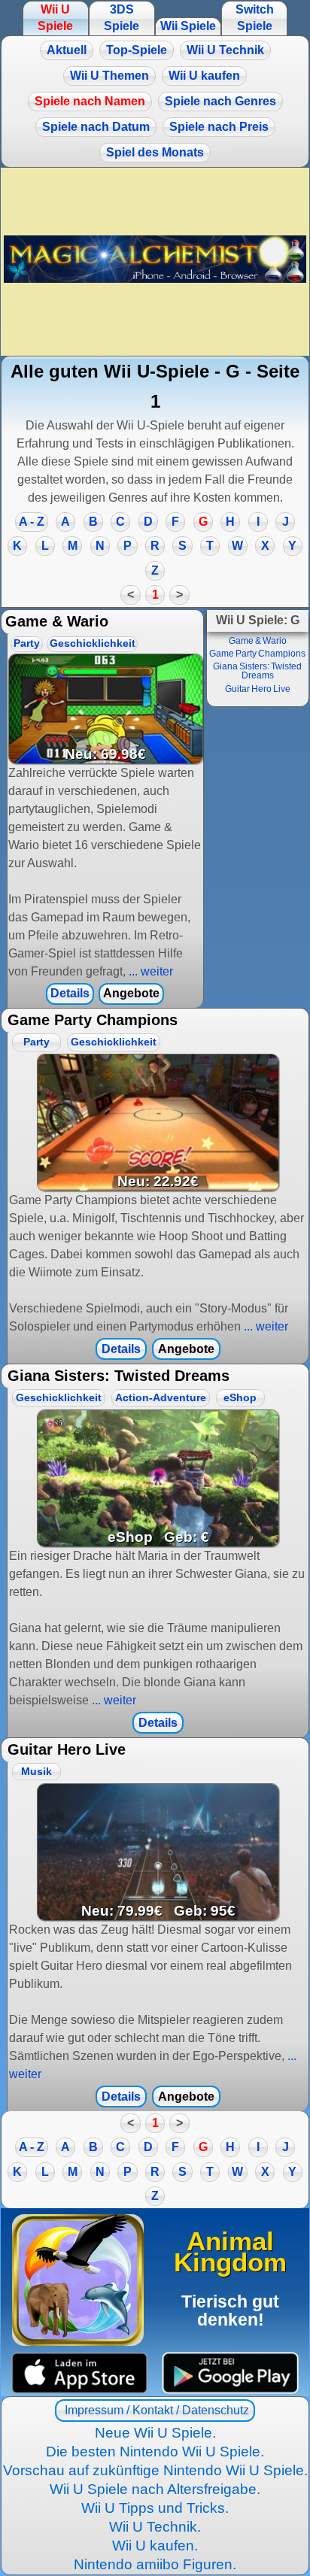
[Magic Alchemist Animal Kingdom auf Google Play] (231, 2373)
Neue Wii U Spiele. (155, 2433)
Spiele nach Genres (220, 101)
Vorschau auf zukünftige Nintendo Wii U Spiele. (155, 2470)
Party (27, 643)
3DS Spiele (122, 18)
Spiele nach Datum (96, 127)
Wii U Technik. (155, 2527)
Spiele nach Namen (90, 101)
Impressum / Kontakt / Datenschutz (155, 2410)
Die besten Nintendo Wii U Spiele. (155, 2452)
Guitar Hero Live (258, 689)
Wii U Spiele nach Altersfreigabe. (155, 2489)
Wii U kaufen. (155, 2546)
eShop (240, 1398)
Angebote (131, 993)
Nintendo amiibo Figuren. (155, 2564)
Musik (36, 1772)
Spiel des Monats (155, 152)
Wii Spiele (188, 26)
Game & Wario (258, 641)
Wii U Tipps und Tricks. (155, 2508)
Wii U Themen (109, 76)
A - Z (32, 522)
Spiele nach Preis (219, 127)
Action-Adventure (161, 1398)
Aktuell (67, 50)
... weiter (149, 971)
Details (70, 993)
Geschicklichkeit (93, 643)
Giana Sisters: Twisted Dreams (257, 671)
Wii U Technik (225, 50)
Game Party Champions (257, 654)
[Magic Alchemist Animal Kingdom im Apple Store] (79, 2373)
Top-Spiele (137, 50)
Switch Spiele (255, 18)
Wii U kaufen (204, 76)
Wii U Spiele (55, 18)
